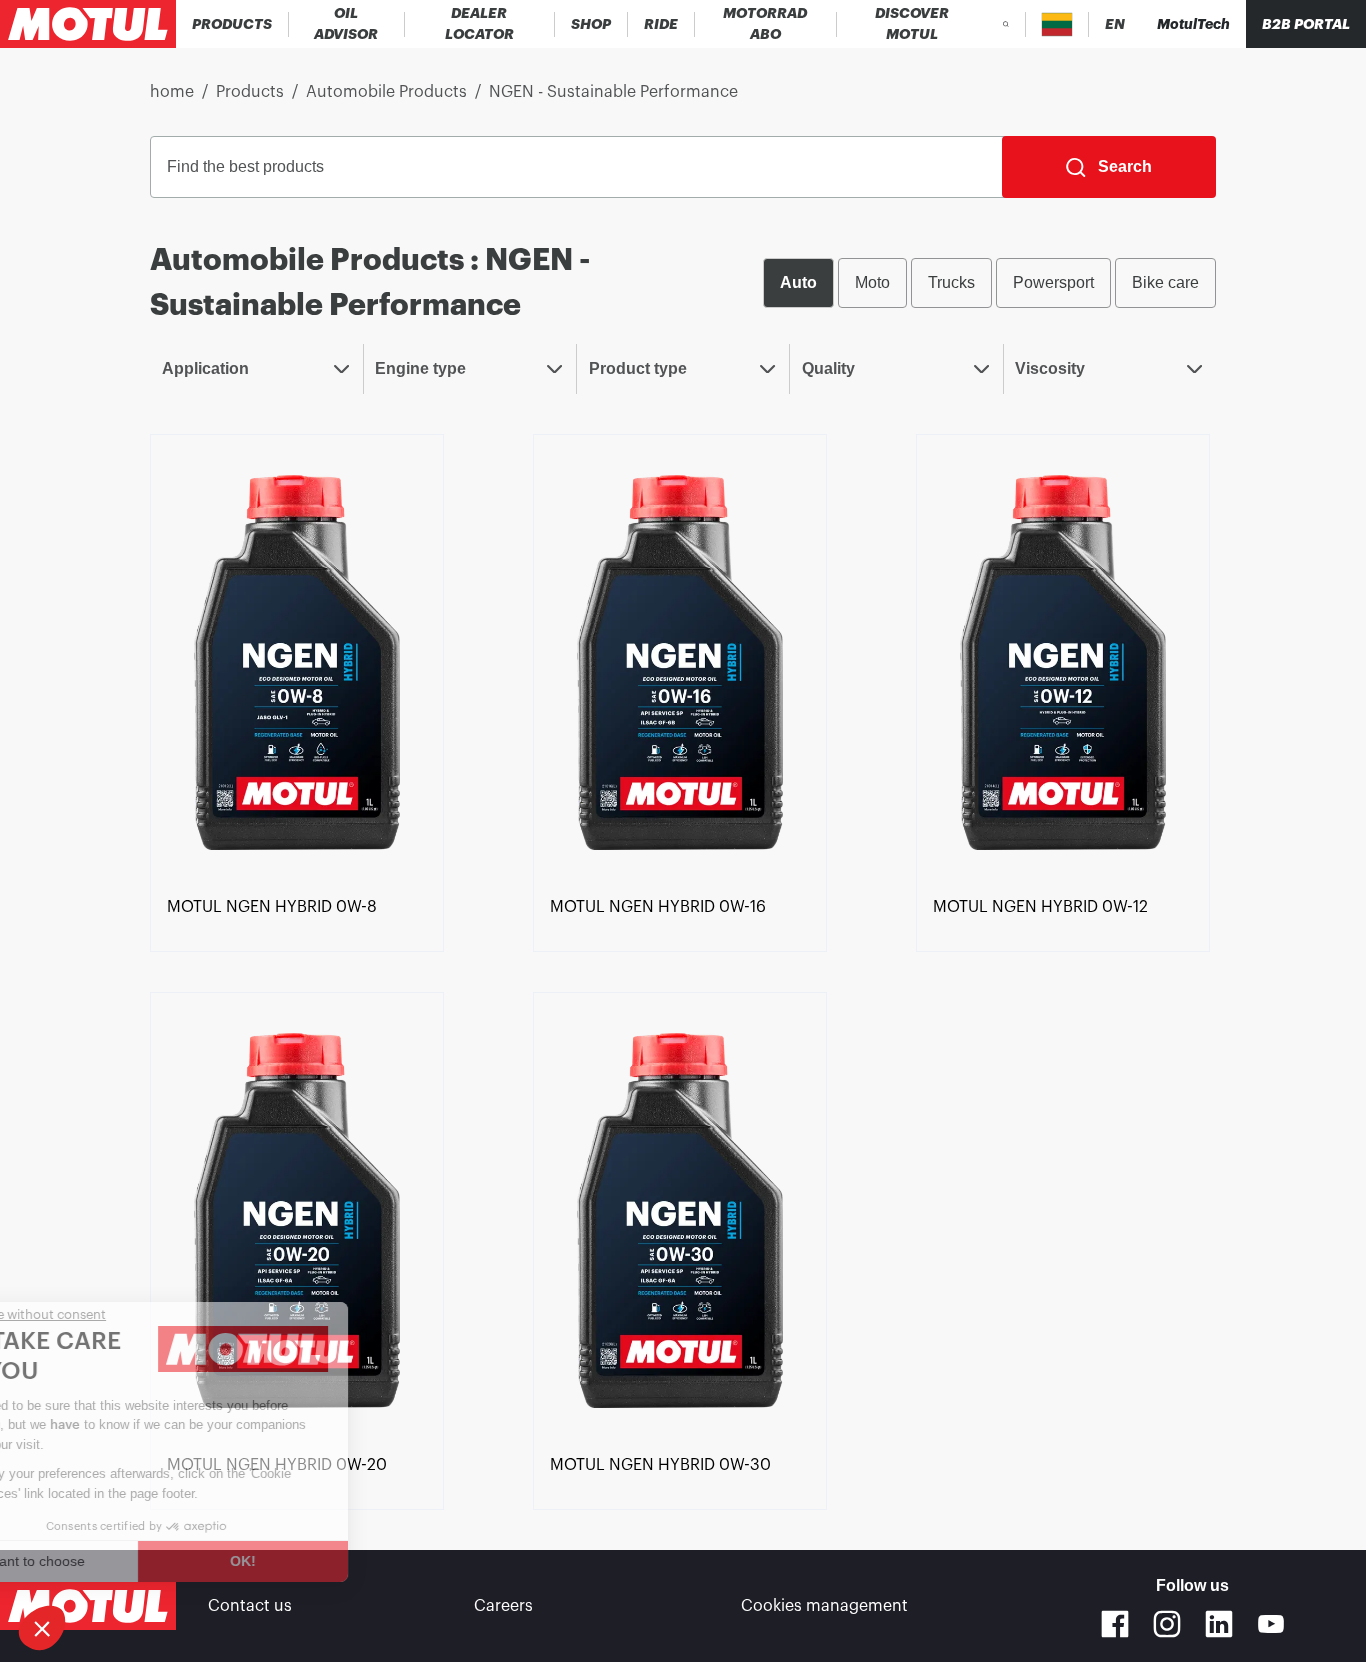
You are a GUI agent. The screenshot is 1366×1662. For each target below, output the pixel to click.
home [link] (172, 92)
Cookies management (824, 1606)
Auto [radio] (798, 282)
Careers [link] (503, 1606)
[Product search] (1006, 24)
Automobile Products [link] (386, 92)
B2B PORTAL (1306, 24)
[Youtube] (1271, 1624)
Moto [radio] (872, 282)
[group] (989, 283)
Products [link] (250, 92)
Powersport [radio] (1053, 282)
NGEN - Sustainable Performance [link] (613, 92)
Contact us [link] (250, 1606)
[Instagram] (1167, 1624)
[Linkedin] (1219, 1624)
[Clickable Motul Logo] (88, 24)
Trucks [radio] (951, 282)
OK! (335, 1561)
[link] (591, 24)
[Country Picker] (1057, 24)
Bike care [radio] (1165, 282)
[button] (42, 1628)
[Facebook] (1115, 1624)
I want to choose (125, 1561)
